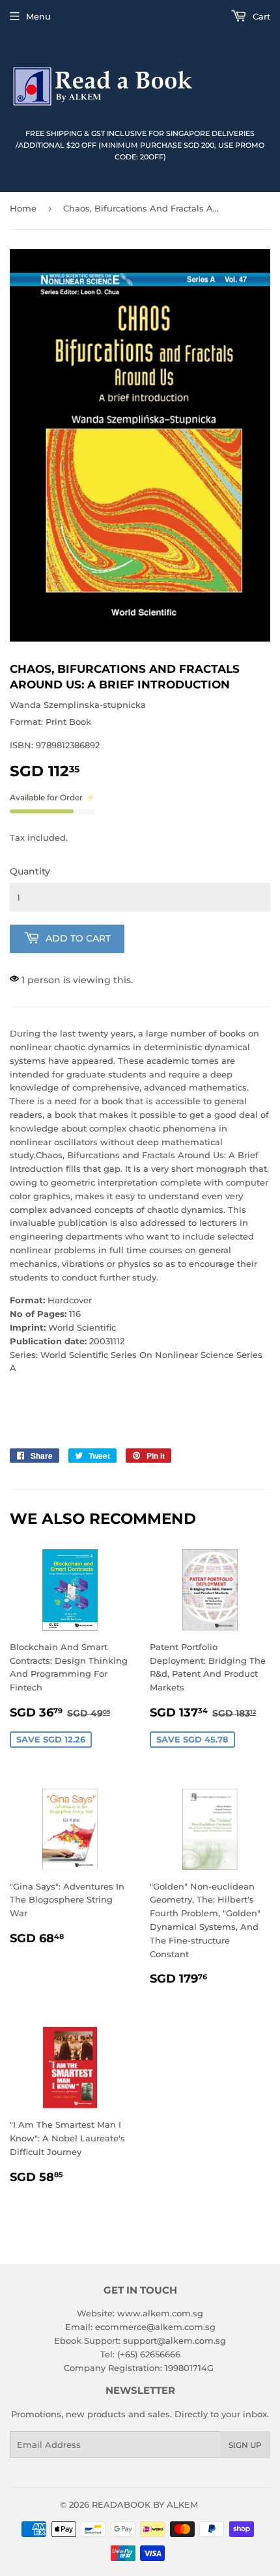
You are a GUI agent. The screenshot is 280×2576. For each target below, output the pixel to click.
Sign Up (245, 2445)
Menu (38, 16)
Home (23, 208)
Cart (260, 16)
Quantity (30, 871)
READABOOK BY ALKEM (145, 2504)
